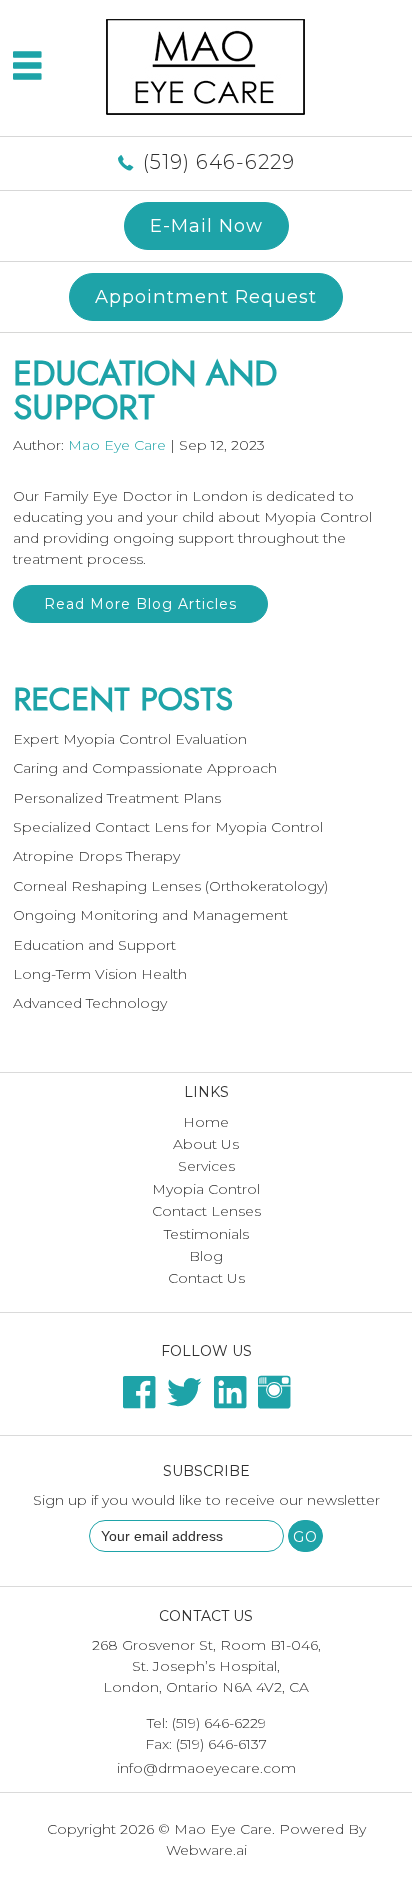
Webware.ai (206, 1850)
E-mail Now (206, 225)
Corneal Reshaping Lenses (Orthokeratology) (170, 886)
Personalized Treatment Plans (117, 798)
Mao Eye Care (223, 1829)
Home (206, 1122)
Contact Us (206, 1278)
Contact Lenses (206, 1211)
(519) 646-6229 (219, 162)
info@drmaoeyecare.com (206, 1768)
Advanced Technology (90, 1003)
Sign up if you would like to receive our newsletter (206, 1500)
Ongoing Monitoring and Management (150, 915)
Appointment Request (206, 296)
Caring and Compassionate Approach (145, 768)
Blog (206, 1256)
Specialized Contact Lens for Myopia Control (168, 827)
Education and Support (94, 945)
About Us (206, 1144)
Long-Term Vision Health (100, 974)
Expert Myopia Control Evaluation (130, 739)
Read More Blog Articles (140, 604)
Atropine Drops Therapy (96, 856)
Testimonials (206, 1234)
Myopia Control (206, 1189)
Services (206, 1166)
